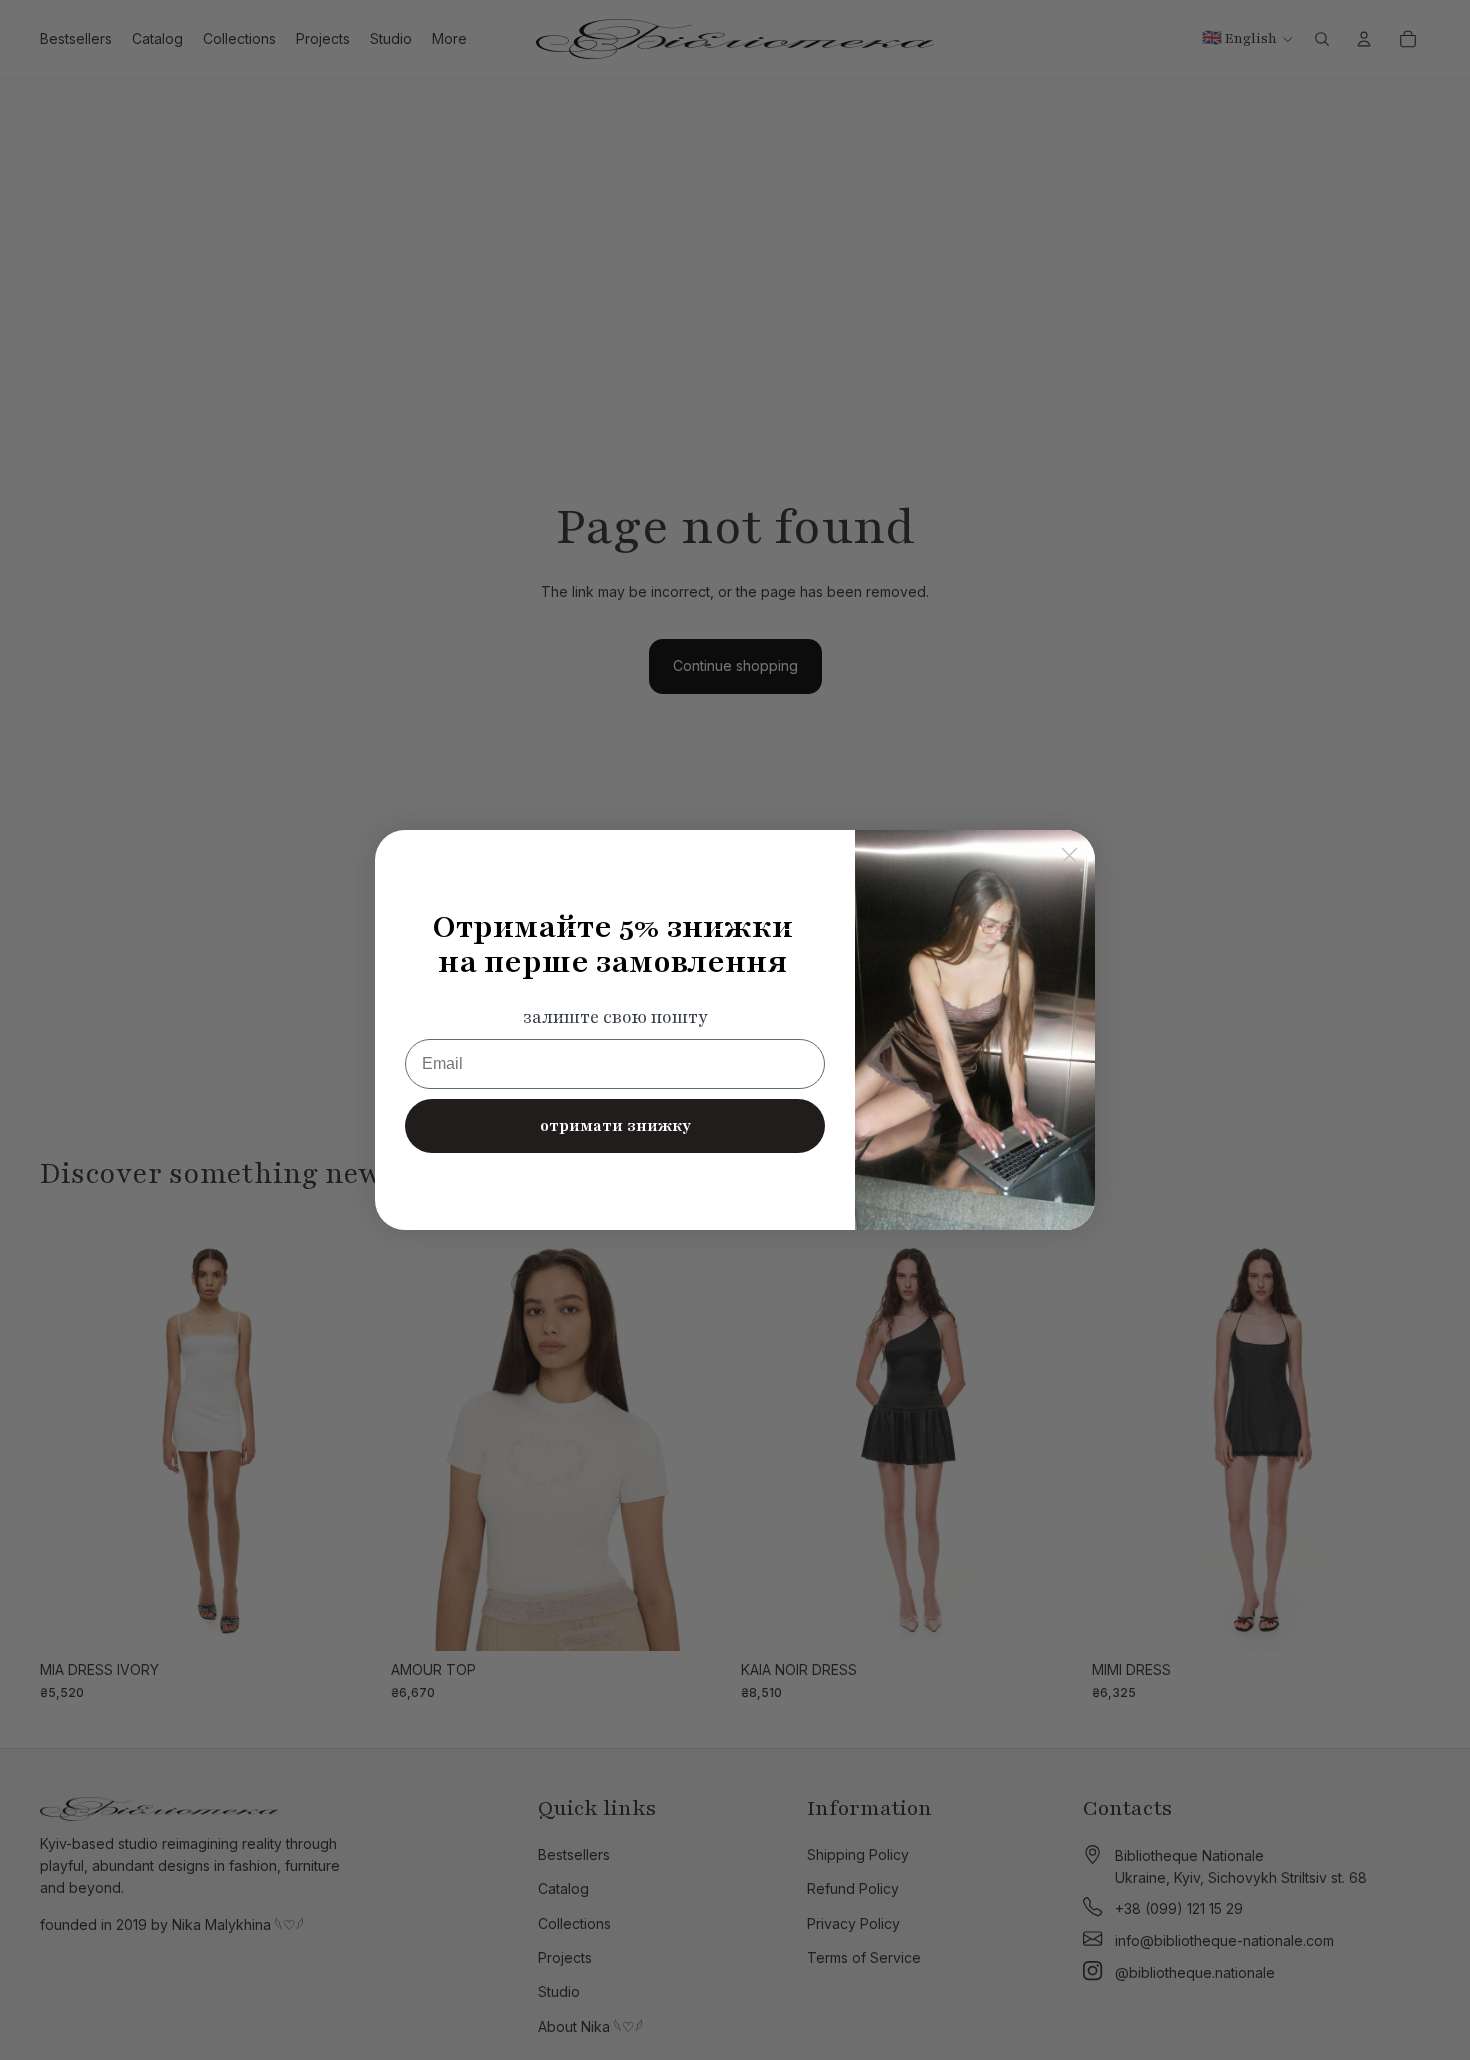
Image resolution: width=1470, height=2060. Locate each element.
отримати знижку (615, 1126)
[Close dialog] (1069, 855)
